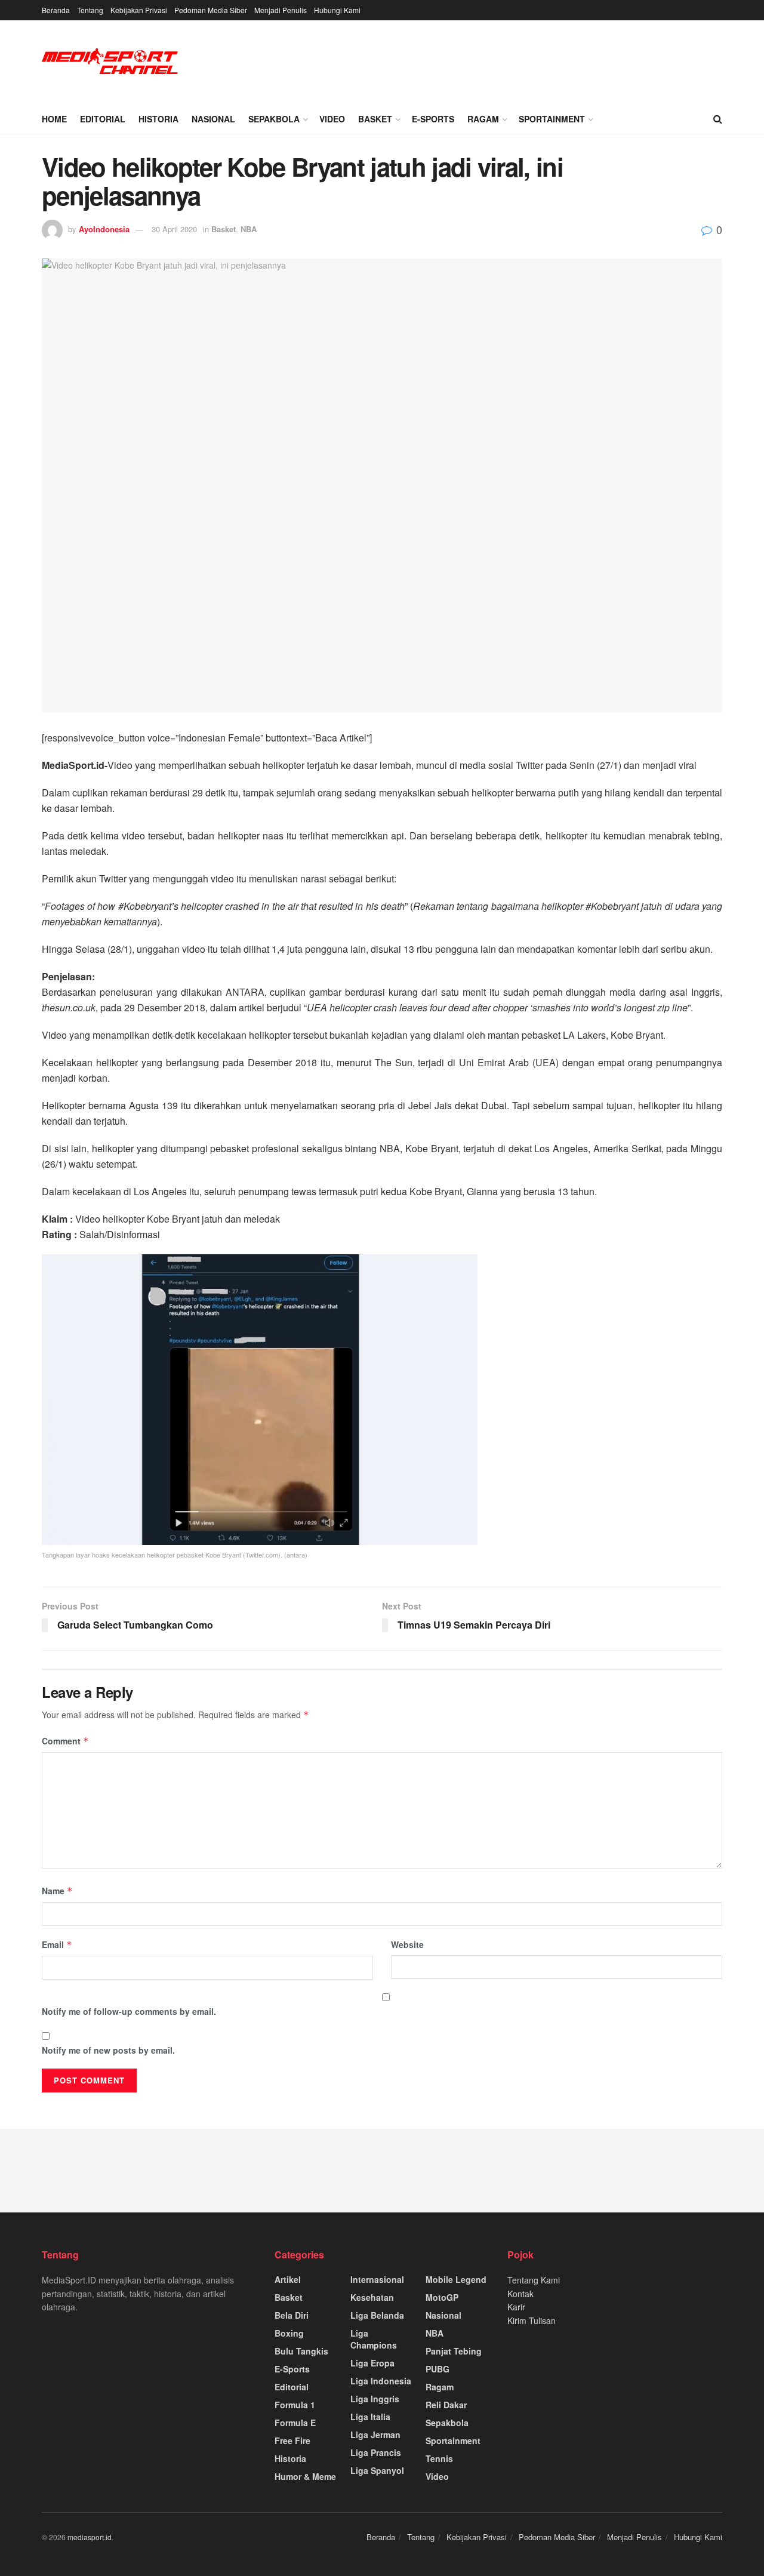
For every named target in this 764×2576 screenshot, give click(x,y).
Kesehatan (372, 2297)
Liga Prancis (376, 2452)
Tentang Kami (534, 2280)
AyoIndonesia (104, 229)
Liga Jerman (375, 2435)
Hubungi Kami (337, 10)
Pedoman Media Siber (211, 10)
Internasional (377, 2279)
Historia (158, 119)
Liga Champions (374, 2339)
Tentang (90, 10)
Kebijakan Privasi (139, 10)
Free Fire (292, 2440)
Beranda (56, 10)
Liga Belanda (377, 2315)
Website (407, 1944)
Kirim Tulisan (532, 2320)
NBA (249, 229)
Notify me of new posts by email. (108, 2050)
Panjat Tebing (454, 2351)
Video (332, 119)
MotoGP (442, 2297)
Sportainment (552, 119)
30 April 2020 (174, 229)
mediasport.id (90, 2537)
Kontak (520, 2294)
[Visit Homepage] (110, 62)
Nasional (213, 119)
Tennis (439, 2458)
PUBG (438, 2369)
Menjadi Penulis (281, 10)
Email (57, 1944)
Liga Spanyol (377, 2470)
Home (54, 119)
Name (57, 1891)
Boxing (289, 2333)
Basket (375, 119)
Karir (516, 2307)
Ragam (483, 119)
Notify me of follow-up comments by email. (129, 2011)
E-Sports (433, 119)
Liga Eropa (372, 2363)
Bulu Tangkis (301, 2351)
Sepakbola (274, 119)
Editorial (103, 119)
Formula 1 (295, 2405)
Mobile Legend (456, 2279)
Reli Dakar (446, 2405)
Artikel (288, 2279)
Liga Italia (370, 2417)
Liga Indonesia (381, 2381)
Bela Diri (292, 2315)
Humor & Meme (305, 2476)
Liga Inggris (375, 2399)
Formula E (295, 2423)
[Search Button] (718, 119)
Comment (65, 1741)
